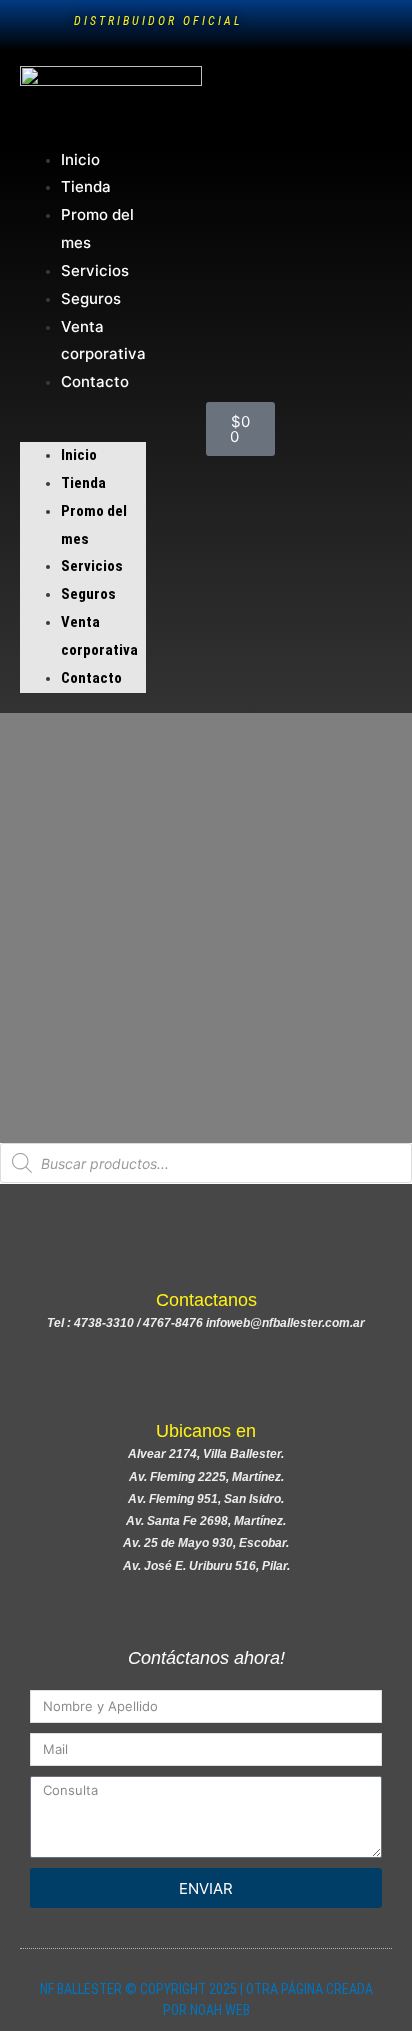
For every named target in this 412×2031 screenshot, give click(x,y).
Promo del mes (97, 228)
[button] (83, 429)
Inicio (80, 159)
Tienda (86, 186)
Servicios (95, 270)
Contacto (95, 381)
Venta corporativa (103, 340)
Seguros (91, 298)
